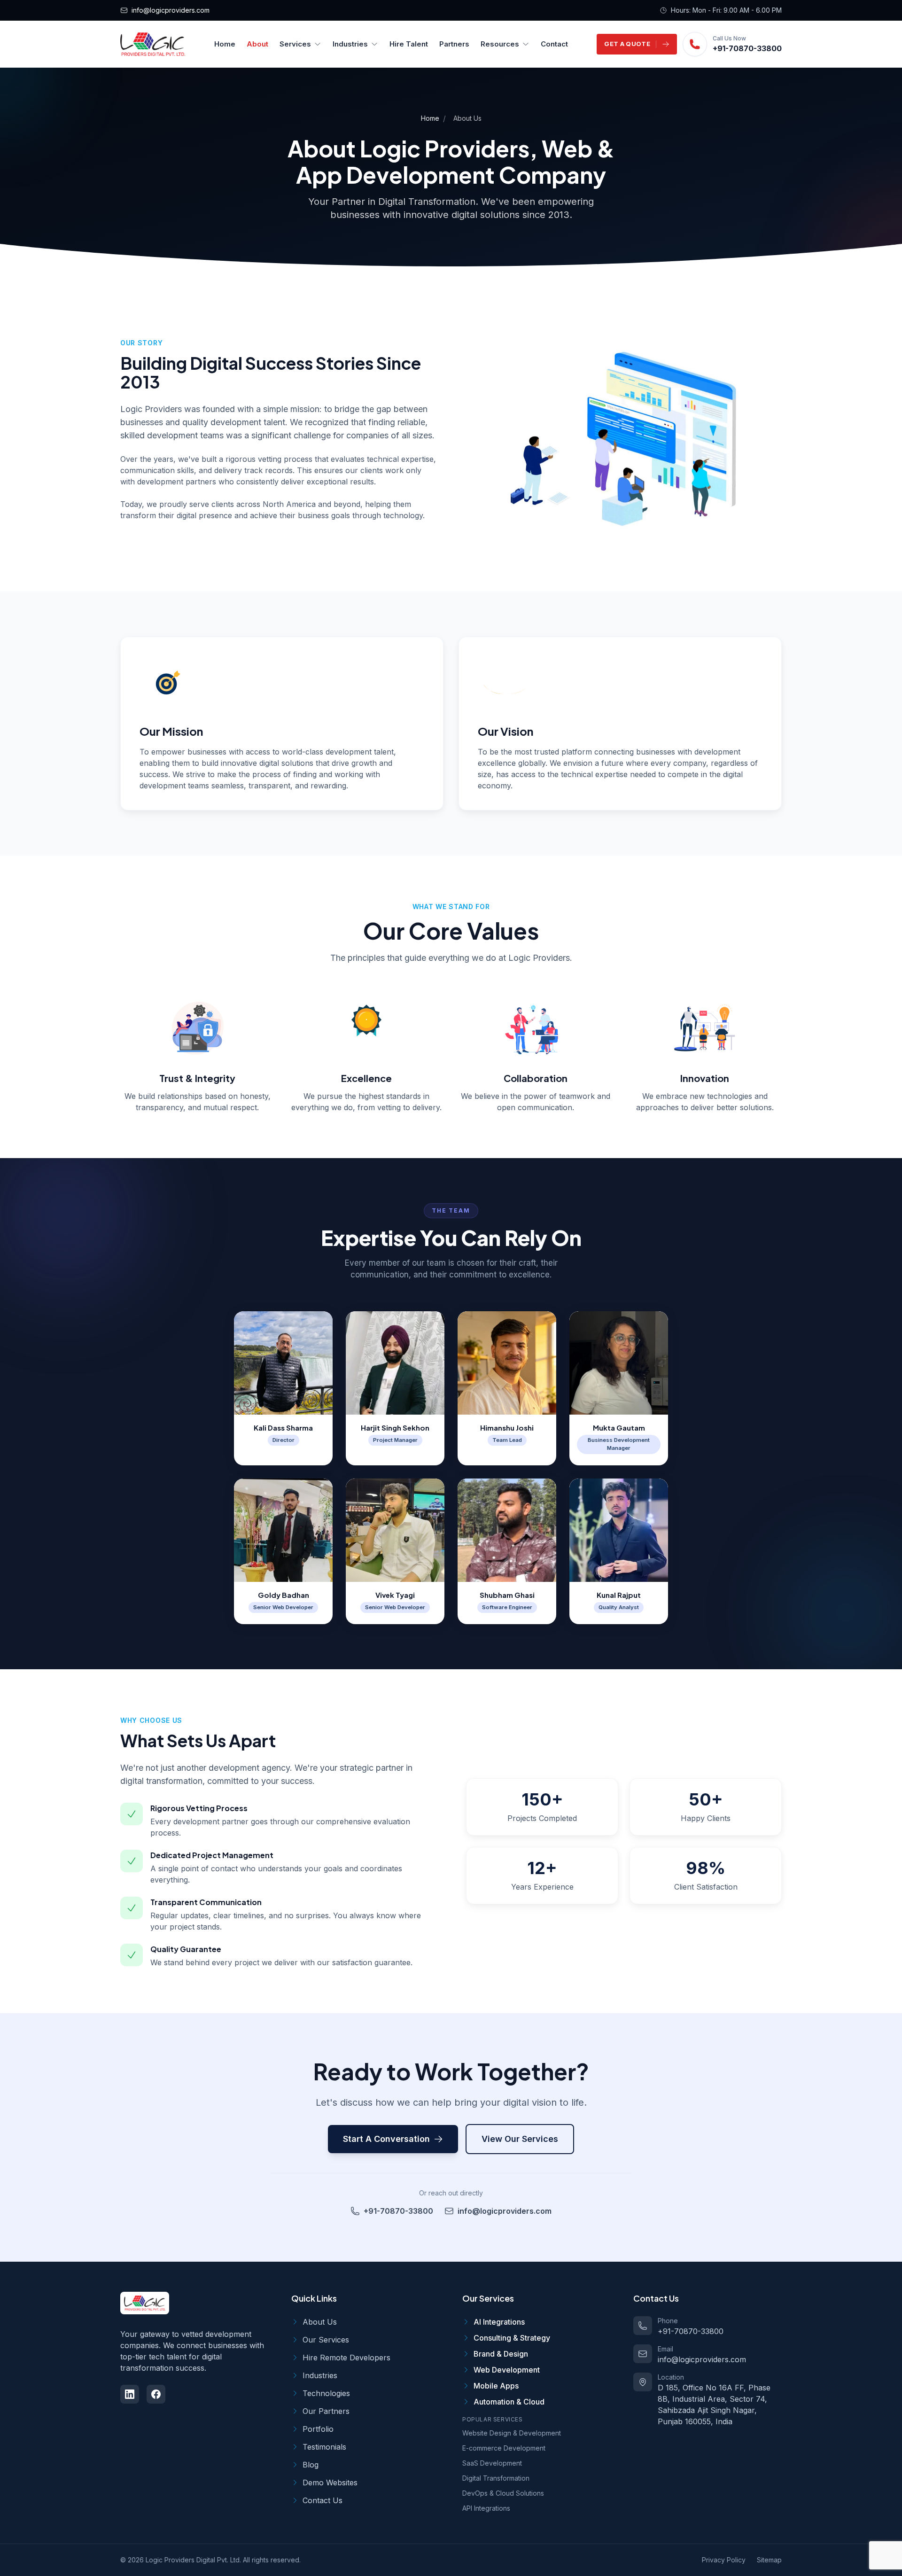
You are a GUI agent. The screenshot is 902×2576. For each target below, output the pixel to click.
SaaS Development (492, 2463)
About (257, 44)
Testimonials (324, 2447)
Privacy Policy (724, 2560)
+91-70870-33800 (747, 48)
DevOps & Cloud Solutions (503, 2493)
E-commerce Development (504, 2448)
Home (225, 44)
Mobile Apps (496, 2386)
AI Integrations (499, 2322)
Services (295, 44)
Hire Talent (409, 44)
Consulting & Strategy (512, 2338)
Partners (454, 44)
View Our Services (520, 2139)
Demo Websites (330, 2483)
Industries (350, 44)
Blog (311, 2465)
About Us (320, 2322)
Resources (500, 44)
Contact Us (323, 2500)
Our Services (326, 2340)
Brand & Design (501, 2354)
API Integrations (486, 2508)
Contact (554, 44)
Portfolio (318, 2429)
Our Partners (326, 2411)
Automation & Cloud (509, 2402)
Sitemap (769, 2560)
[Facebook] (156, 2394)
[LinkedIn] (130, 2394)
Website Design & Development (512, 2433)
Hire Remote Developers (346, 2358)
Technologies (326, 2393)
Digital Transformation (496, 2478)
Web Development (507, 2370)
